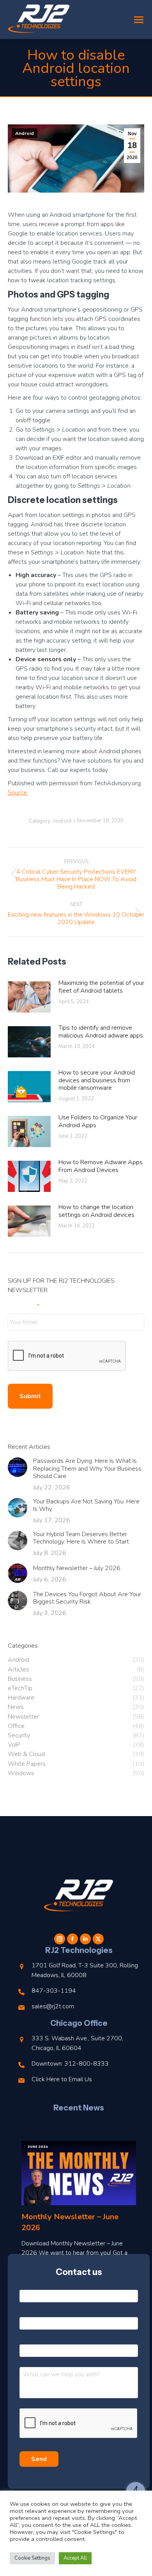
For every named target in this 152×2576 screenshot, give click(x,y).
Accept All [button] (75, 2558)
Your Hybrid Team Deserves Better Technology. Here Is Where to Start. (82, 1538)
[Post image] (29, 997)
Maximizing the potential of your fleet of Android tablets (101, 987)
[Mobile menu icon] (139, 20)
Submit (30, 1396)
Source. (18, 793)
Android (25, 133)
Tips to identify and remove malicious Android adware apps (101, 1032)
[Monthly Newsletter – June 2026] (79, 2173)
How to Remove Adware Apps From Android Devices (101, 1166)
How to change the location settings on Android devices (96, 1211)
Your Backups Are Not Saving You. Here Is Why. (86, 1505)
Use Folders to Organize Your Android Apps (98, 1121)
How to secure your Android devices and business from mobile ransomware (97, 1080)
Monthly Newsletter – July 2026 (77, 1568)
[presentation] (67, 1356)
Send (39, 2459)
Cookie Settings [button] (32, 2558)
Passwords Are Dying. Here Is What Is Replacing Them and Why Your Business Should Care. (87, 1469)
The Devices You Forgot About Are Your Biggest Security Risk (87, 1598)
